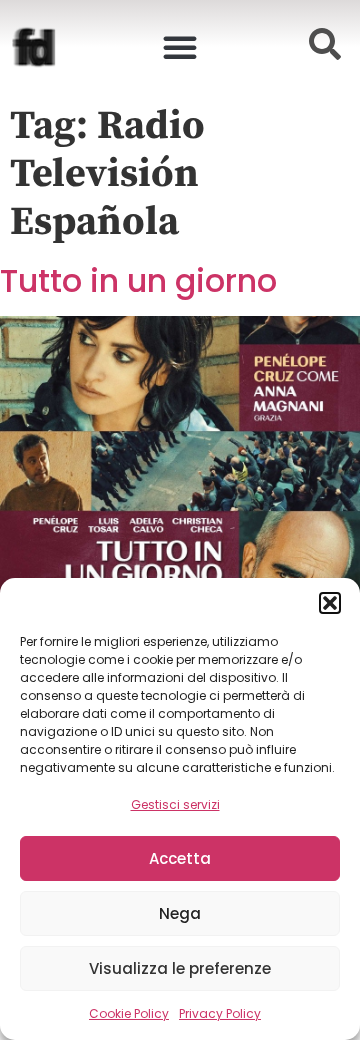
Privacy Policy (220, 1013)
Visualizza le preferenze (180, 968)
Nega (180, 913)
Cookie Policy (129, 1013)
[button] (330, 603)
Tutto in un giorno (138, 280)
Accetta (180, 858)
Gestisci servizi (175, 804)
